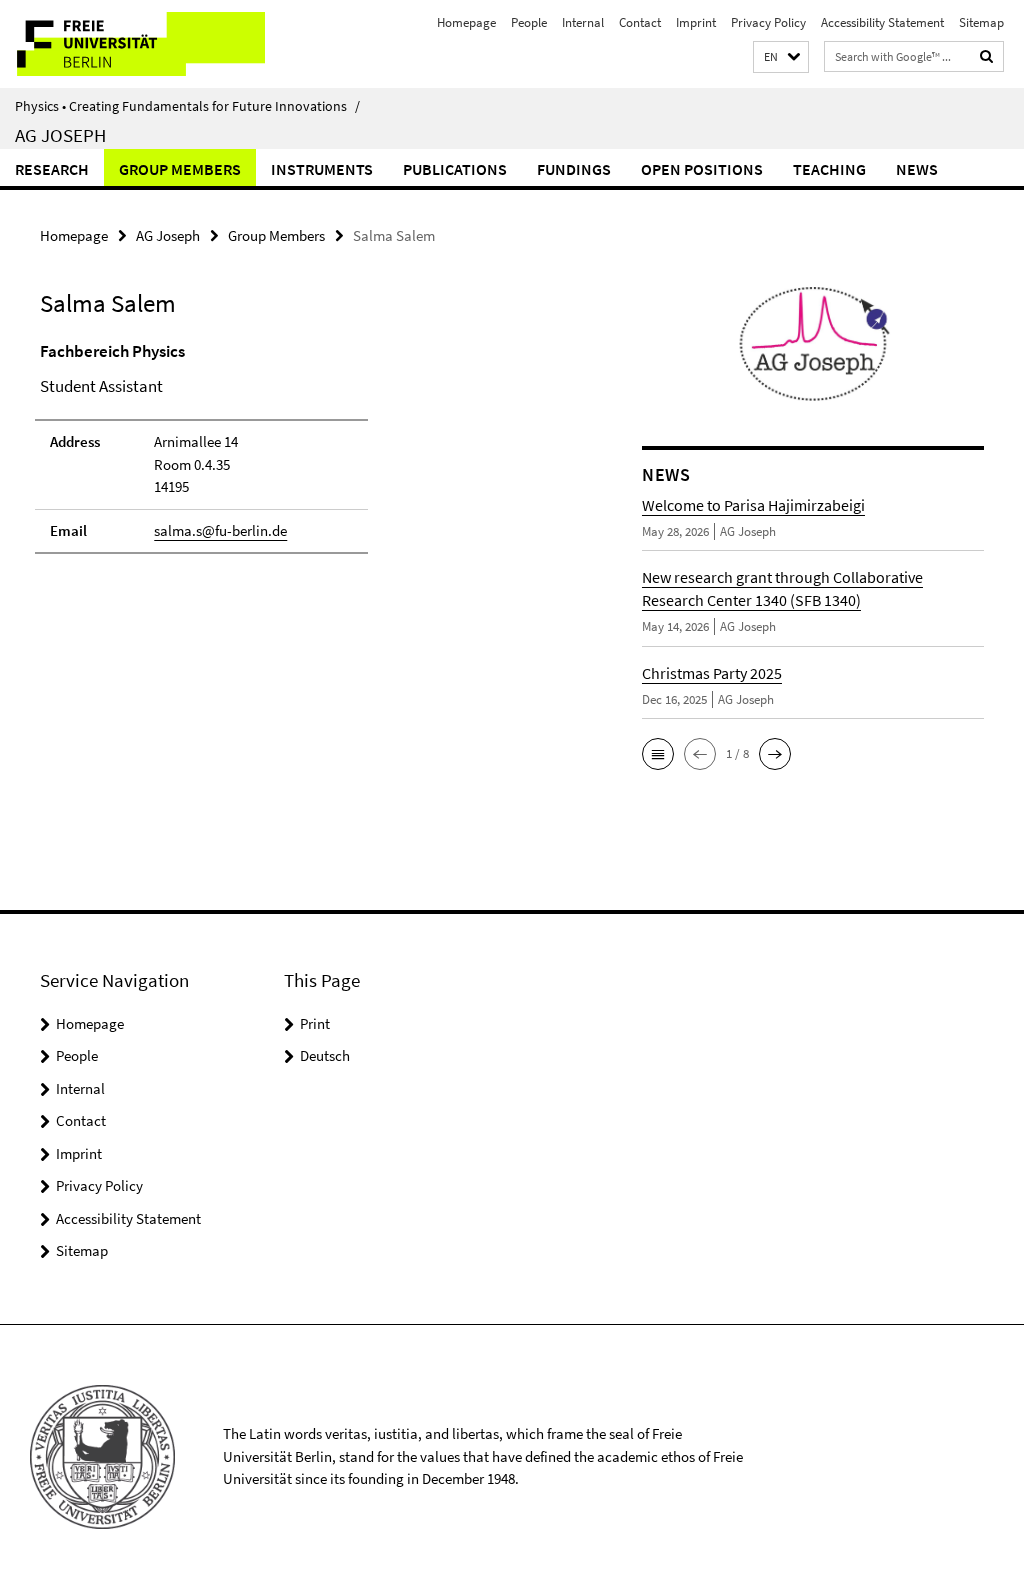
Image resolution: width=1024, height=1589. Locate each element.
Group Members (180, 169)
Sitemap (981, 22)
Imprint (696, 22)
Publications (455, 169)
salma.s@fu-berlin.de (220, 530)
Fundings (574, 169)
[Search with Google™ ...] (987, 56)
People (529, 22)
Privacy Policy (768, 22)
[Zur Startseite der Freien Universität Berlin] (132, 44)
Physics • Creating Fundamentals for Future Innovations (187, 106)
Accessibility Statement (882, 22)
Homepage (466, 22)
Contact (640, 22)
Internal (583, 22)
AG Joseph (60, 135)
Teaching (829, 169)
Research (52, 169)
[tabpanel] (309, 456)
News (917, 169)
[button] (781, 57)
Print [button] (315, 1023)
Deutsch (325, 1055)
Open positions (702, 169)
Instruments (322, 169)
